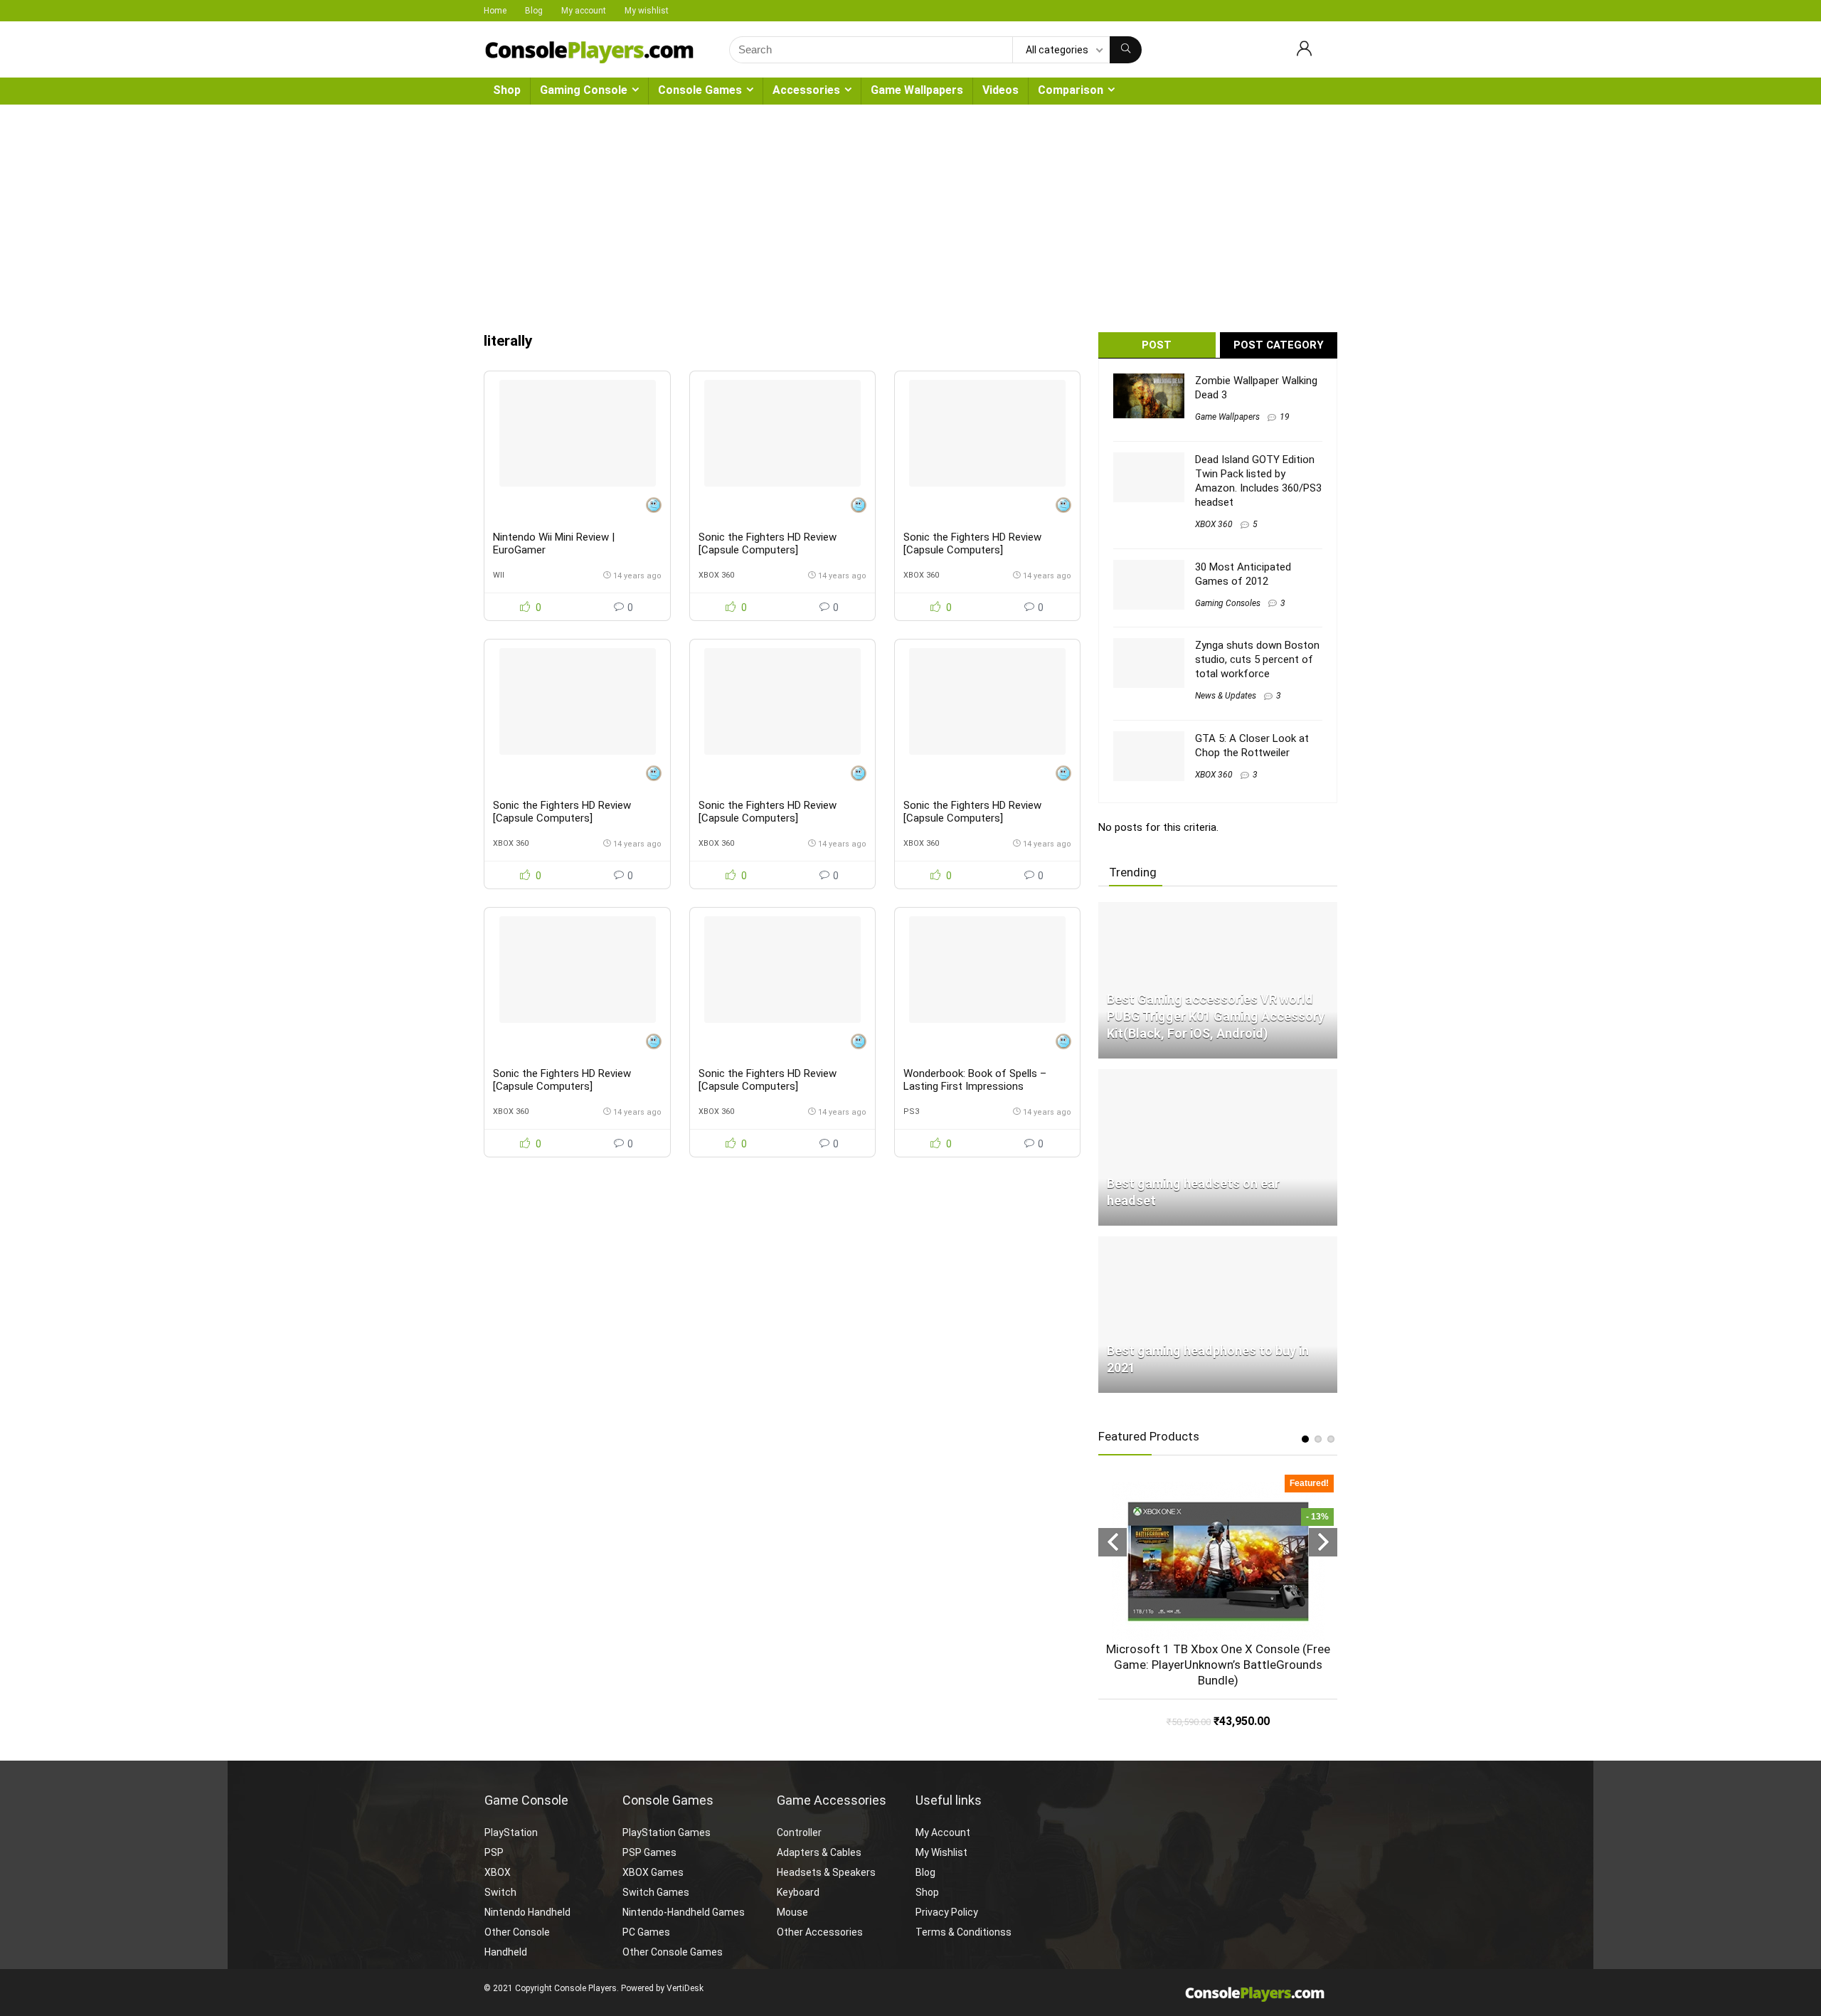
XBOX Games (653, 1872)
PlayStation (511, 1832)
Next (1323, 1542)
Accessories (806, 90)
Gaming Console (584, 90)
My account (584, 11)
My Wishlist (941, 1852)
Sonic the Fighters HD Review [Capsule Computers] (768, 543)
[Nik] (654, 507)
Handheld (506, 1952)
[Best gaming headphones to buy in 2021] (1218, 1243)
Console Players (585, 1988)
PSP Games (649, 1852)
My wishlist (647, 11)
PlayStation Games (667, 1832)
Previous (1113, 1542)
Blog (534, 11)
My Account (943, 1832)
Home (495, 11)
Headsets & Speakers (826, 1872)
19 (1285, 417)
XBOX (498, 1872)
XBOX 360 (716, 575)
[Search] (1126, 50)
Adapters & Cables (819, 1852)
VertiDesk (685, 1988)
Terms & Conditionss (963, 1932)
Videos (1000, 90)
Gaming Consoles (1228, 603)
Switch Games (656, 1892)
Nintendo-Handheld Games (684, 1912)
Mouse (792, 1912)
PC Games (646, 1932)
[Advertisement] (910, 211)
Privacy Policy (947, 1912)
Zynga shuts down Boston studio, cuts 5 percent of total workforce (1257, 659)
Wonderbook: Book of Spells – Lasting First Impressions (975, 1080)
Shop (507, 90)
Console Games (700, 90)
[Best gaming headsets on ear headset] (1218, 1076)
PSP (494, 1852)
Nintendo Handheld (527, 1912)
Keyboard (798, 1892)
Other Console (517, 1932)
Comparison (1071, 90)
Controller (799, 1832)
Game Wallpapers (917, 90)
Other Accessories (820, 1932)
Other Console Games (673, 1952)
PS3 (911, 1112)
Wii (499, 575)
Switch (500, 1892)
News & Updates (1226, 696)
